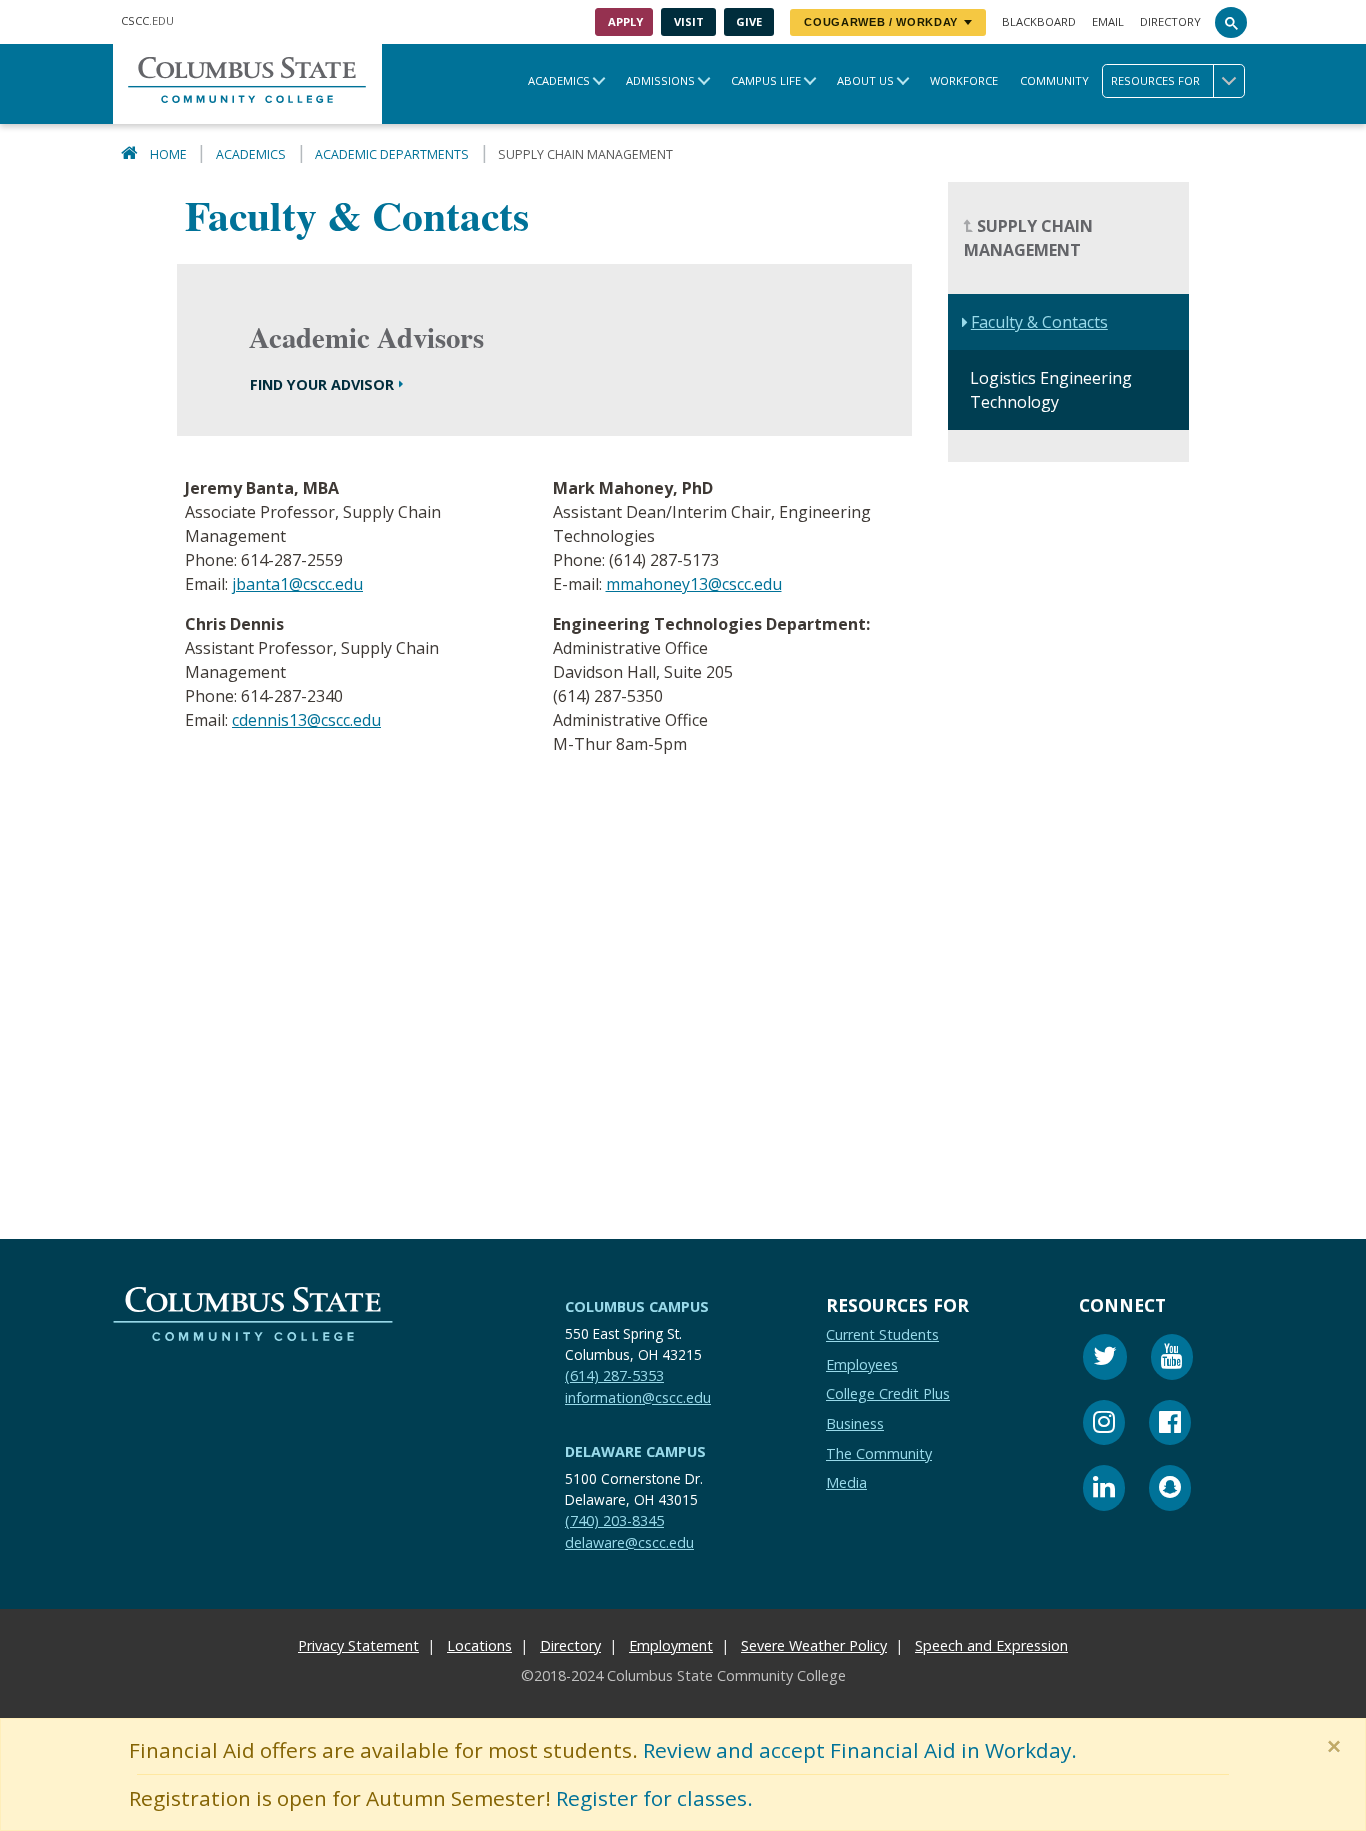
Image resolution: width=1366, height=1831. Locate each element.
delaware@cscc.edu (629, 1542)
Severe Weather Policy (814, 1645)
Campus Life (766, 80)
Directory (1170, 21)
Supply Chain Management (1028, 239)
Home (168, 154)
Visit (689, 21)
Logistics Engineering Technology (1051, 391)
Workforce (964, 80)
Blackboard (1039, 21)
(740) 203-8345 (614, 1520)
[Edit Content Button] (12, 1818)
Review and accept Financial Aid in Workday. (860, 1750)
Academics (559, 80)
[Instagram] (1104, 1425)
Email (1108, 21)
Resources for (1155, 80)
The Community (879, 1453)
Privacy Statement (358, 1645)
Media (846, 1482)
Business (855, 1423)
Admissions (660, 80)
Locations (479, 1645)
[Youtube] (1172, 1359)
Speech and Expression (991, 1645)
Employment (671, 1645)
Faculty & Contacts (1039, 323)
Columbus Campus (637, 1306)
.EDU (147, 20)
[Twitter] (1105, 1359)
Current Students (882, 1334)
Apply (625, 21)
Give (749, 21)
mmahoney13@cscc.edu (694, 585)
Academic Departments (392, 154)
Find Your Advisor (322, 384)
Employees (862, 1364)
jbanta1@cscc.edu (297, 585)
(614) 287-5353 (614, 1375)
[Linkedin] (1104, 1490)
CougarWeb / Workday (881, 22)
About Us (865, 80)
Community (1054, 80)
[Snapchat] (1170, 1490)
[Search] (1231, 22)
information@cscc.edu (638, 1397)
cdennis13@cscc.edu (306, 721)
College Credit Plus (888, 1393)
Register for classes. (654, 1798)
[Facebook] (1170, 1425)
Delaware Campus (635, 1451)
